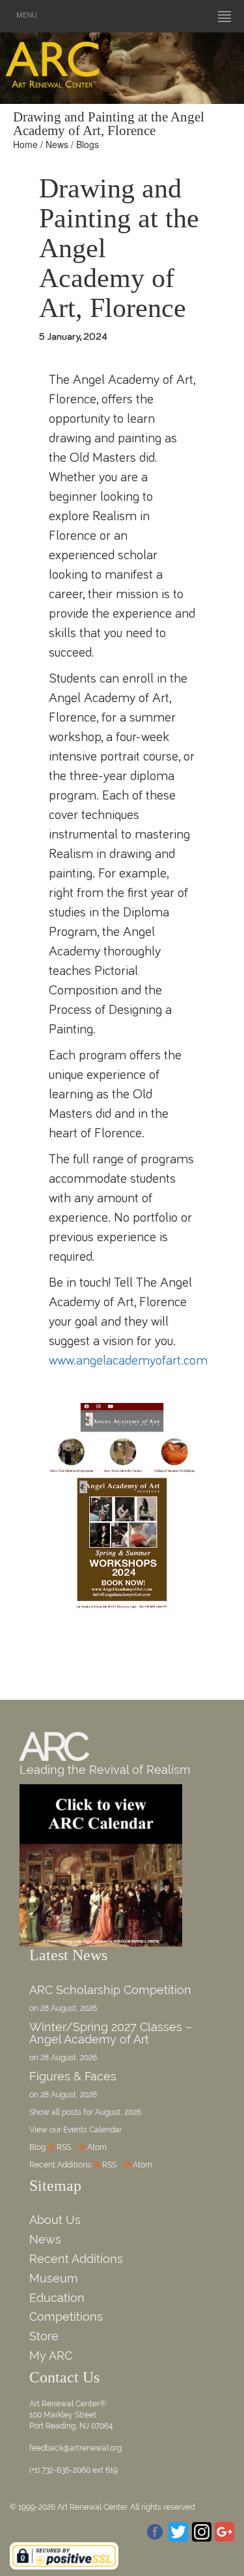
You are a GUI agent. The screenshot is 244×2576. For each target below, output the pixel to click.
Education (57, 2298)
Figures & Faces (73, 2076)
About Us (55, 2220)
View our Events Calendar (75, 2130)
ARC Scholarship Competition (110, 1990)
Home (25, 144)
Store (44, 2336)
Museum (54, 2278)
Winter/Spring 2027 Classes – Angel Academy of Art (111, 2033)
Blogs (88, 144)
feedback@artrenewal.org (75, 2448)
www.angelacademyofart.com (128, 1360)
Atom (97, 2147)
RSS (64, 2147)
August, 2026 (118, 2112)
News (57, 144)
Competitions (66, 2317)
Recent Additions (76, 2259)
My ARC (51, 2355)
